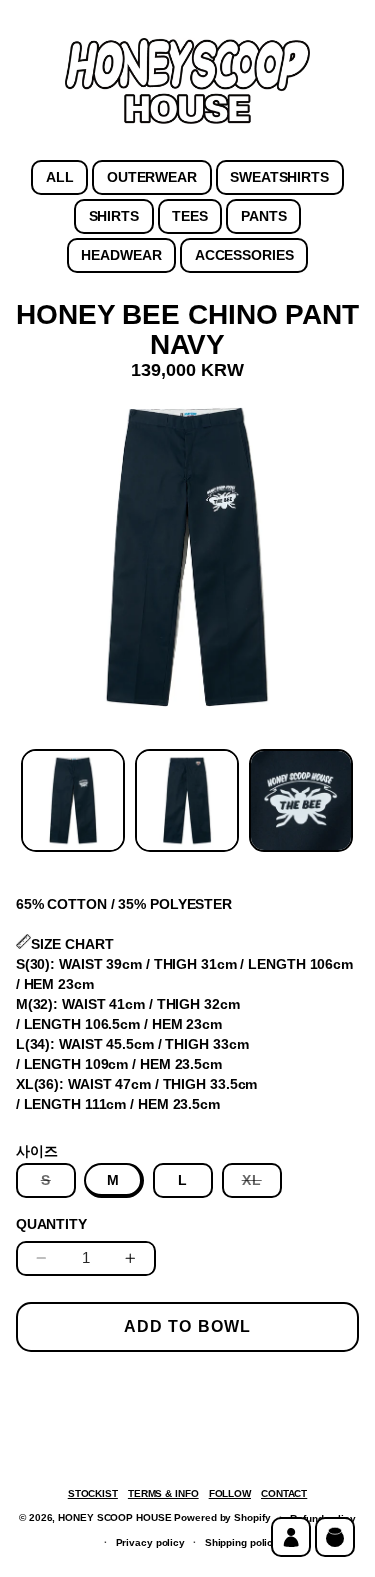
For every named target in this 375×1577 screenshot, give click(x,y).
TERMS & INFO (163, 1493)
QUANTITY (51, 1224)
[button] (335, 1537)
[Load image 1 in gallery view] (73, 801)
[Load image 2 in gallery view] (187, 801)
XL (262, 1184)
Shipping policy (242, 1542)
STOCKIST (93, 1493)
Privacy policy (151, 1542)
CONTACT (284, 1493)
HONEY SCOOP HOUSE (114, 1517)
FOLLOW (230, 1493)
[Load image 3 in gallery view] (301, 801)
